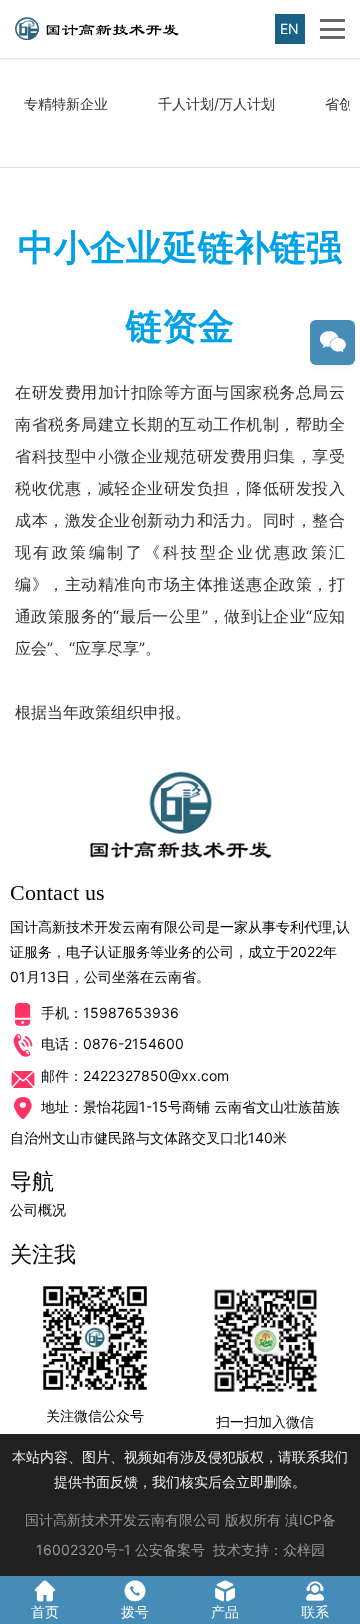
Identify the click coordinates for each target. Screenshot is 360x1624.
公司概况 (38, 1209)
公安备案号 (170, 1549)
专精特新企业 (66, 103)
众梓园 (304, 1549)
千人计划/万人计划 (216, 103)
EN (289, 28)
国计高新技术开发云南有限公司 (123, 1519)
